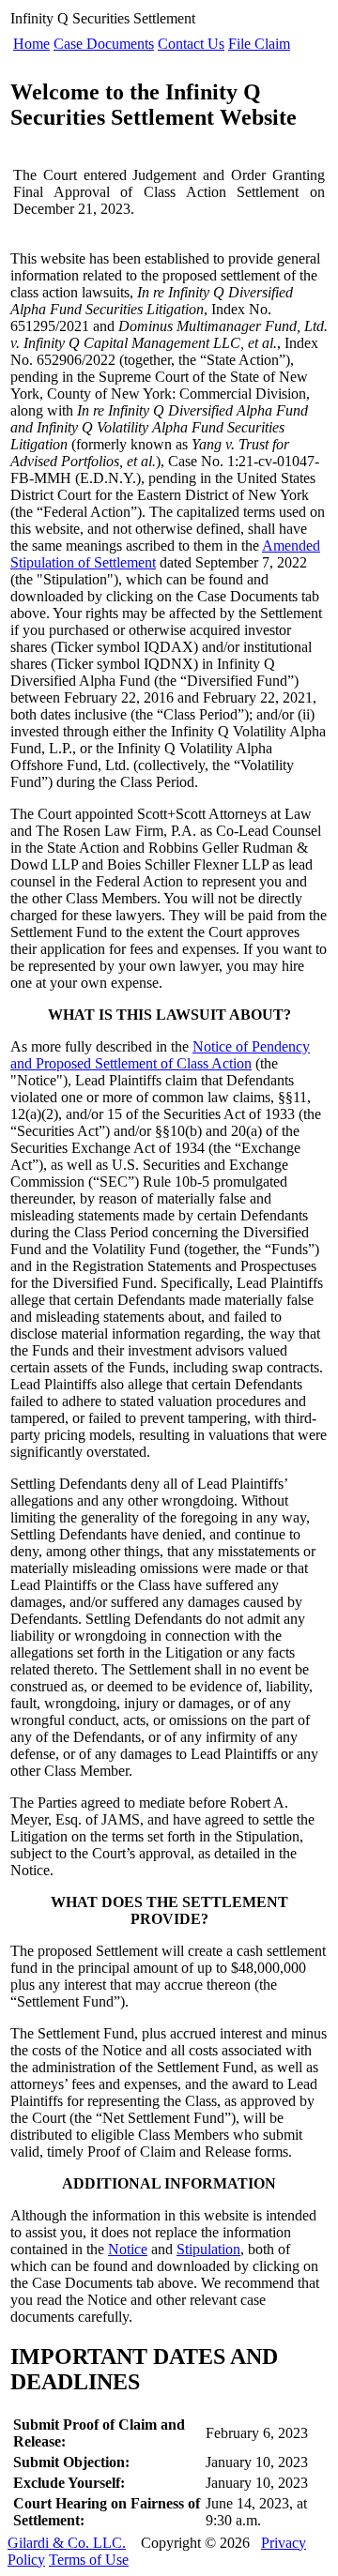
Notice (128, 2249)
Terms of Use (89, 2560)
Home (31, 44)
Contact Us (191, 44)
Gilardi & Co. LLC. (67, 2543)
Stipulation (208, 2249)
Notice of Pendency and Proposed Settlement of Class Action (160, 1055)
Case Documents (104, 44)
